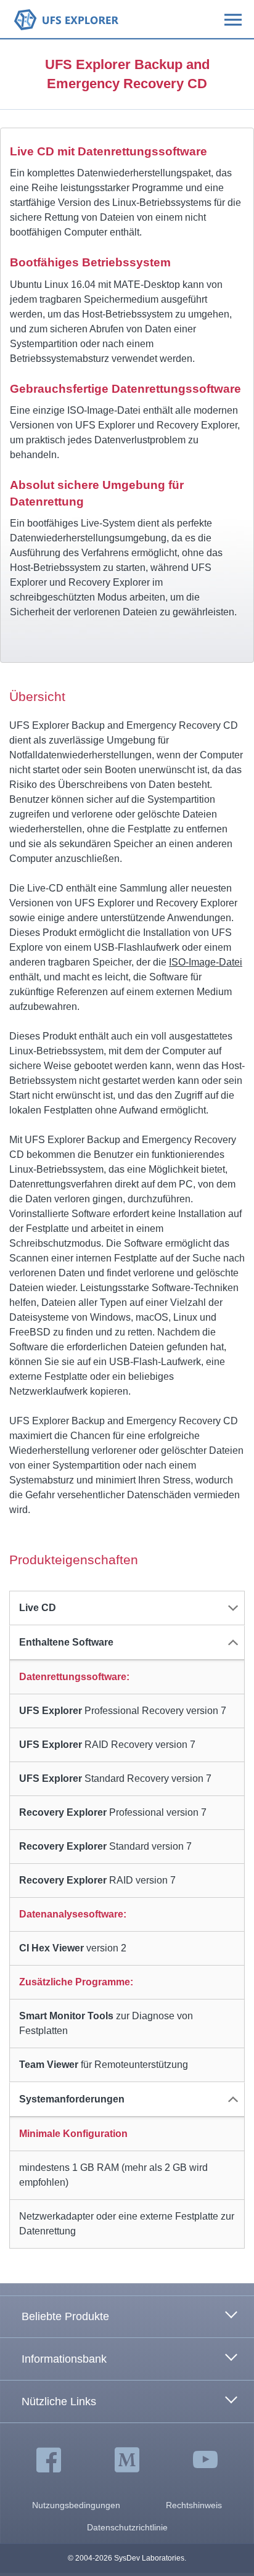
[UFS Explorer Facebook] (49, 2461)
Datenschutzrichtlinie (127, 2527)
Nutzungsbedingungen (76, 2505)
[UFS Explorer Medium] (127, 2461)
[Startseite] (66, 19)
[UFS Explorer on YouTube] (205, 2461)
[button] (127, 1608)
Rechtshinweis (194, 2505)
